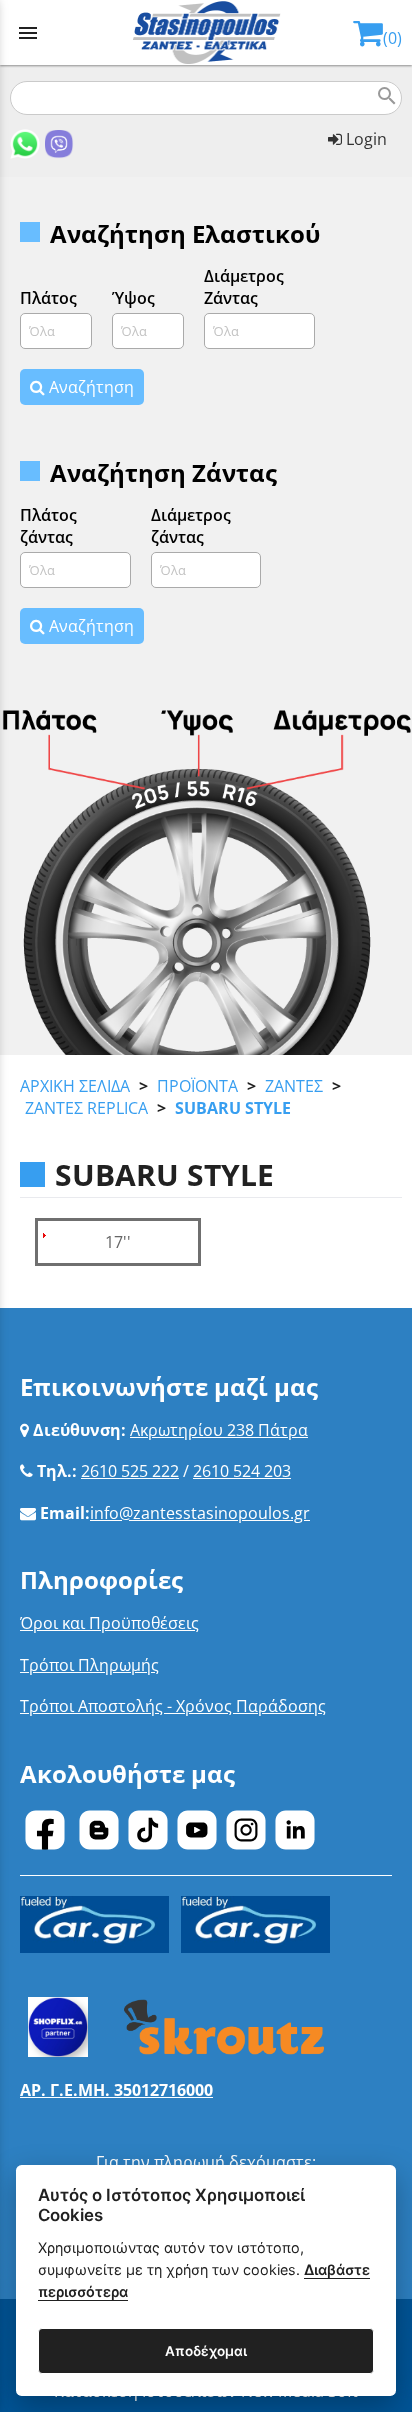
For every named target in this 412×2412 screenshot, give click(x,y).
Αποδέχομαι (206, 2351)
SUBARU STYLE (233, 1108)
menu (28, 33)
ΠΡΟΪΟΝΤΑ (197, 1086)
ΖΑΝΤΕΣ (294, 1086)
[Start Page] (206, 32)
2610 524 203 (242, 1471)
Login (364, 139)
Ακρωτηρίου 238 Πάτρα (219, 1430)
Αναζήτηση (89, 387)
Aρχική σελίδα (75, 1086)
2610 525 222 (130, 1471)
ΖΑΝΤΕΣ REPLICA (86, 1108)
